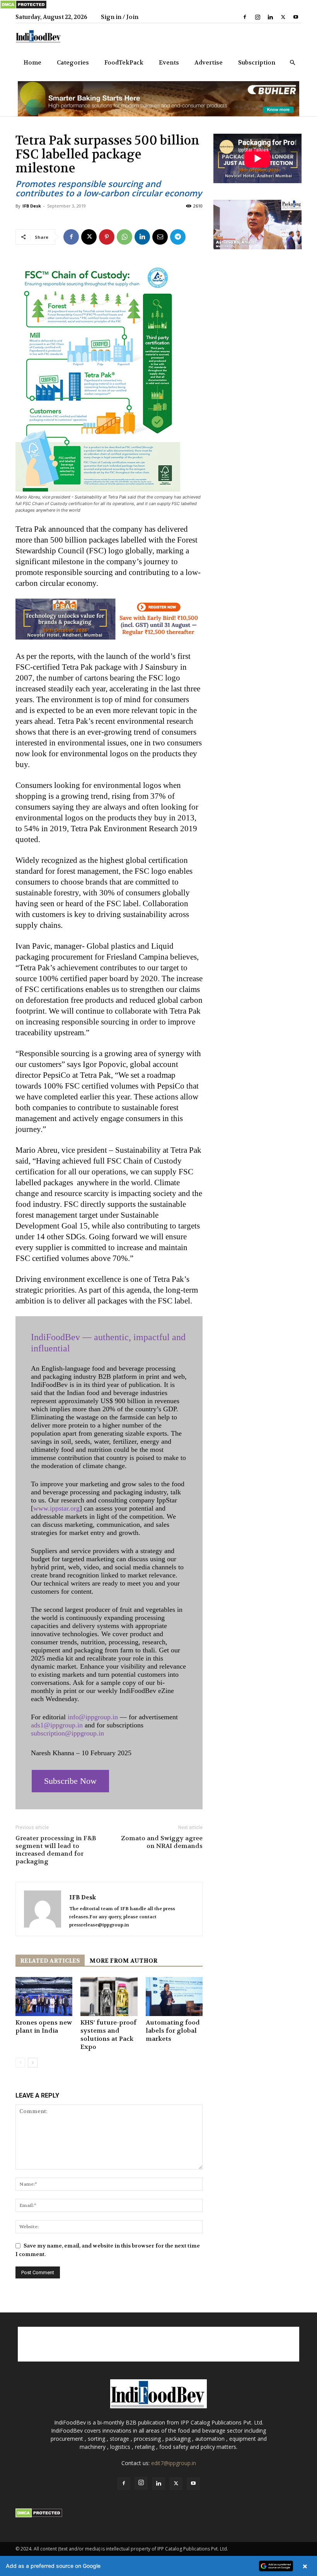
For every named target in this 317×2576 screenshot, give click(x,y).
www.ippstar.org (56, 1508)
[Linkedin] (270, 17)
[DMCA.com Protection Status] (23, 7)
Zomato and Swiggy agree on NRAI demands (162, 1842)
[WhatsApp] (124, 237)
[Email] (160, 237)
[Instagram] (257, 17)
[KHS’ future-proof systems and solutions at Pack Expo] (109, 1997)
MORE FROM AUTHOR (123, 1961)
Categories (73, 63)
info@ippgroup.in (93, 1717)
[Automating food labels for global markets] (174, 1997)
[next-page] (33, 2063)
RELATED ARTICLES (50, 1961)
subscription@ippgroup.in (67, 1733)
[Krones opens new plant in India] (44, 1997)
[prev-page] (20, 2063)
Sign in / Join (120, 17)
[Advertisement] (158, 2344)
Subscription (257, 63)
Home (32, 63)
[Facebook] (245, 17)
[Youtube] (296, 17)
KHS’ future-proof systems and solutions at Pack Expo (108, 2035)
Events (169, 63)
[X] (283, 17)
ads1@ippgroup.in (57, 1725)
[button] (292, 63)
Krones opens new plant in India (44, 2026)
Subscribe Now (70, 1781)
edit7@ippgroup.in (174, 2463)
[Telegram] (178, 237)
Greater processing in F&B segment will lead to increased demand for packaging (56, 1850)
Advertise (209, 63)
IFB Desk (32, 206)
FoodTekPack (124, 63)
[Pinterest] (107, 237)
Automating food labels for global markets (173, 2031)
